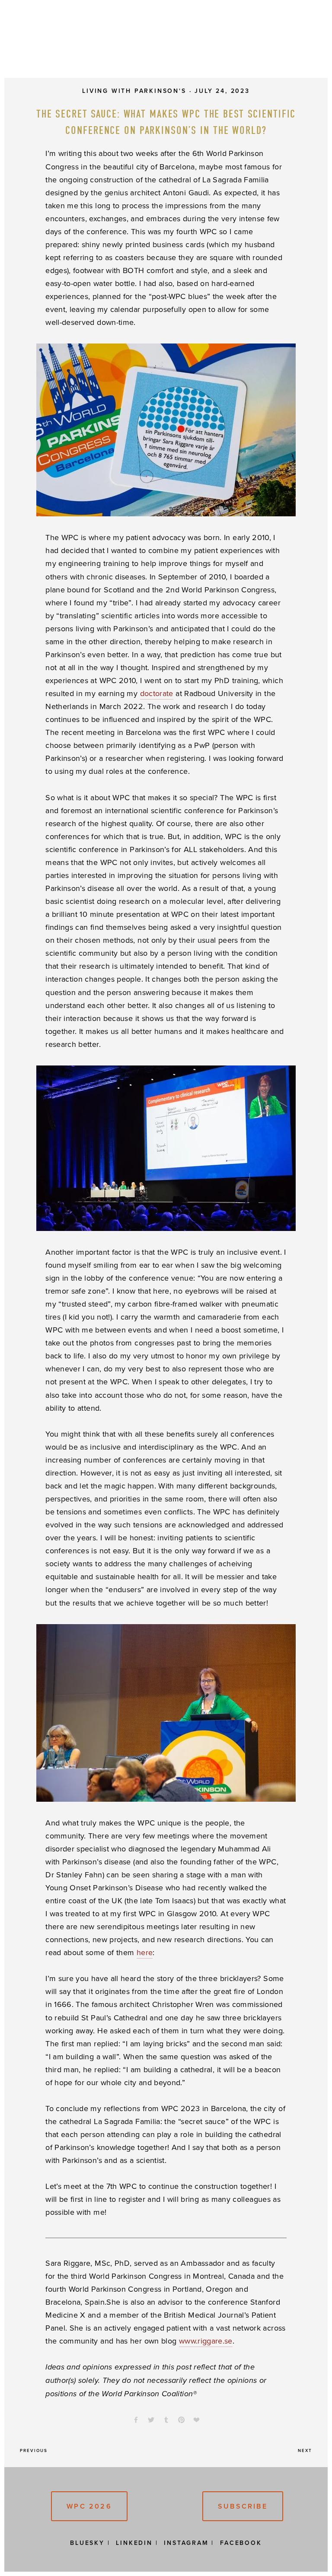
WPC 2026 (89, 2506)
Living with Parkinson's (134, 91)
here (145, 1952)
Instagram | (189, 2543)
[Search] (90, 41)
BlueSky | (90, 2543)
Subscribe (243, 2506)
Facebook (241, 2543)
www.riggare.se (206, 2341)
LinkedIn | (137, 2543)
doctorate (157, 693)
